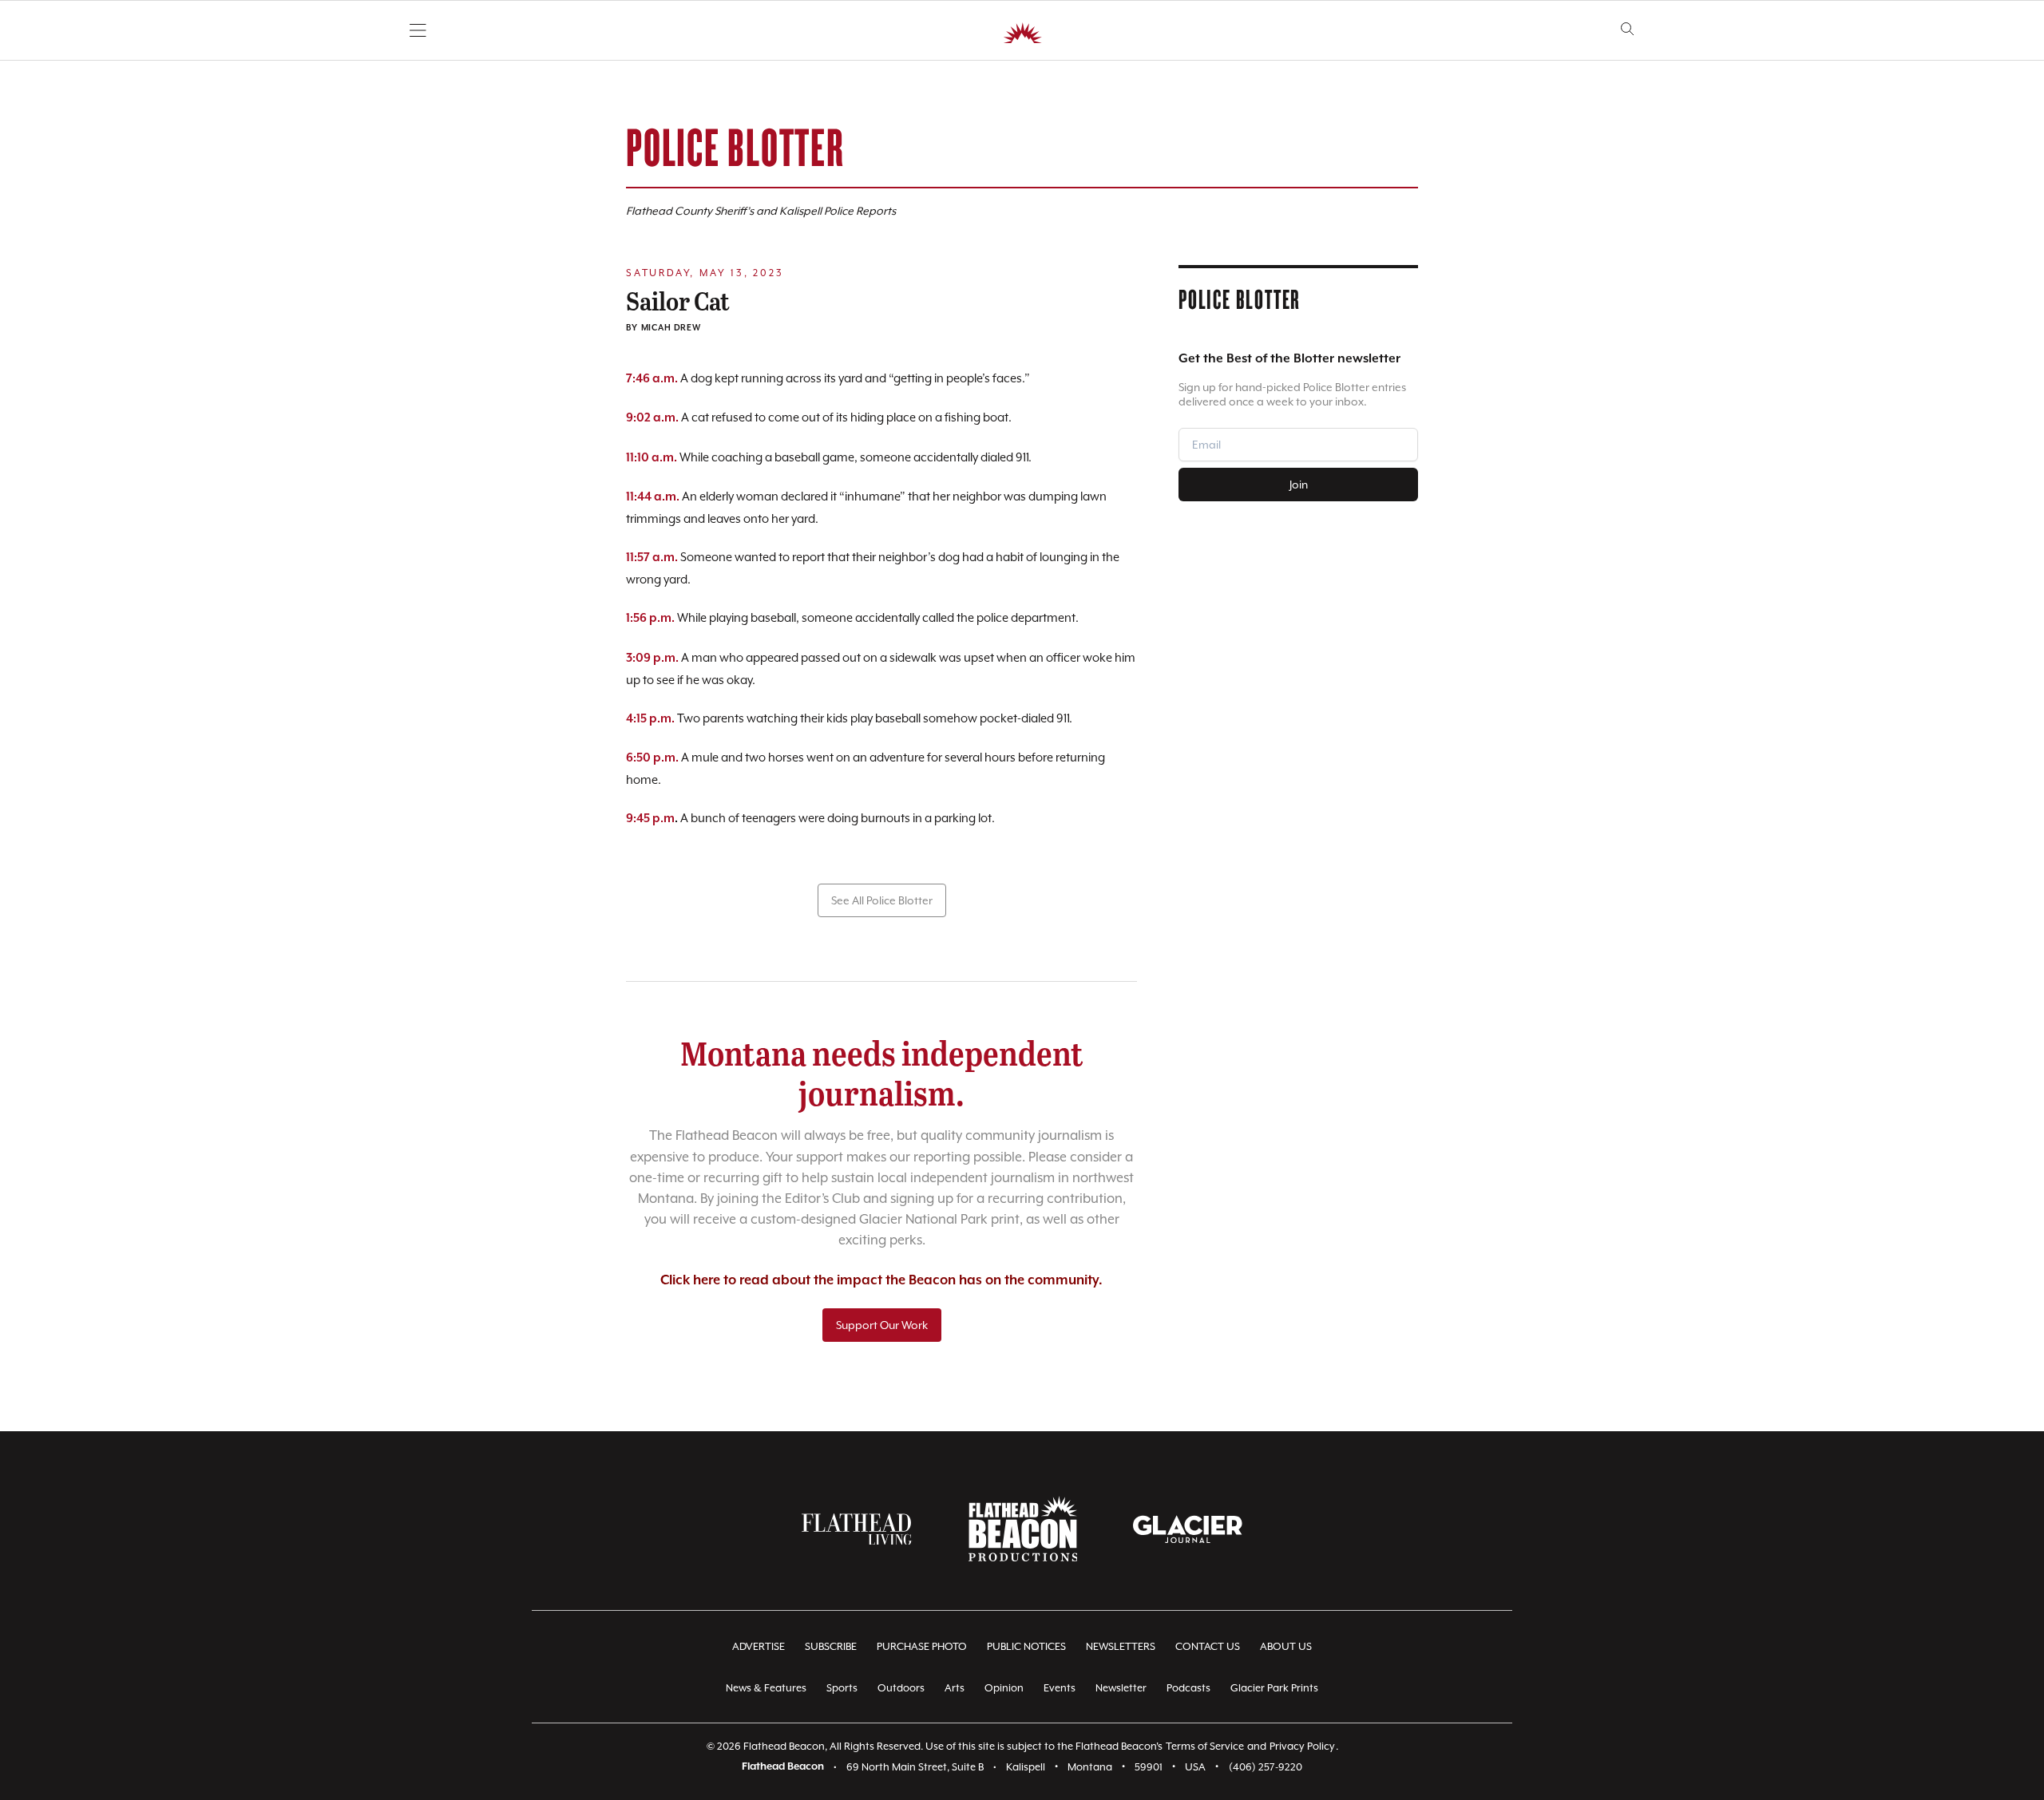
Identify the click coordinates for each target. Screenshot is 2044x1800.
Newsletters (1121, 1646)
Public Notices (1026, 1646)
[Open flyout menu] (418, 30)
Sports (842, 1688)
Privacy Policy (1302, 1746)
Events (1060, 1688)
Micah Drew (671, 328)
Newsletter (1121, 1688)
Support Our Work (882, 1325)
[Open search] (1628, 29)
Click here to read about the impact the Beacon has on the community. (881, 1281)
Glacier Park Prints (1274, 1688)
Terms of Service (1205, 1746)
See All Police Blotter (882, 900)
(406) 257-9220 (1266, 1767)
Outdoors (901, 1688)
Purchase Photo (922, 1646)
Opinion (1004, 1688)
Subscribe (831, 1646)
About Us (1286, 1646)
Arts (955, 1688)
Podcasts (1188, 1688)
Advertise (759, 1646)
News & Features (766, 1688)
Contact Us (1208, 1646)
